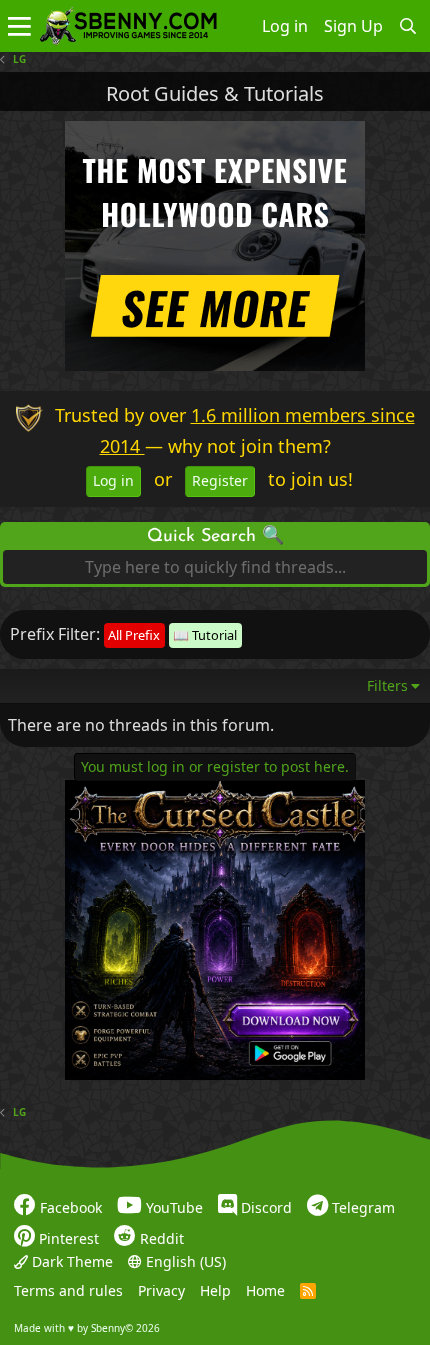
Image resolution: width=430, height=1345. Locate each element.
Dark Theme (70, 1261)
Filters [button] (387, 685)
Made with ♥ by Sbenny (87, 1328)
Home (265, 1291)
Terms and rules (68, 1291)
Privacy (161, 1291)
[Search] (408, 26)
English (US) (184, 1261)
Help (215, 1291)
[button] (19, 26)
